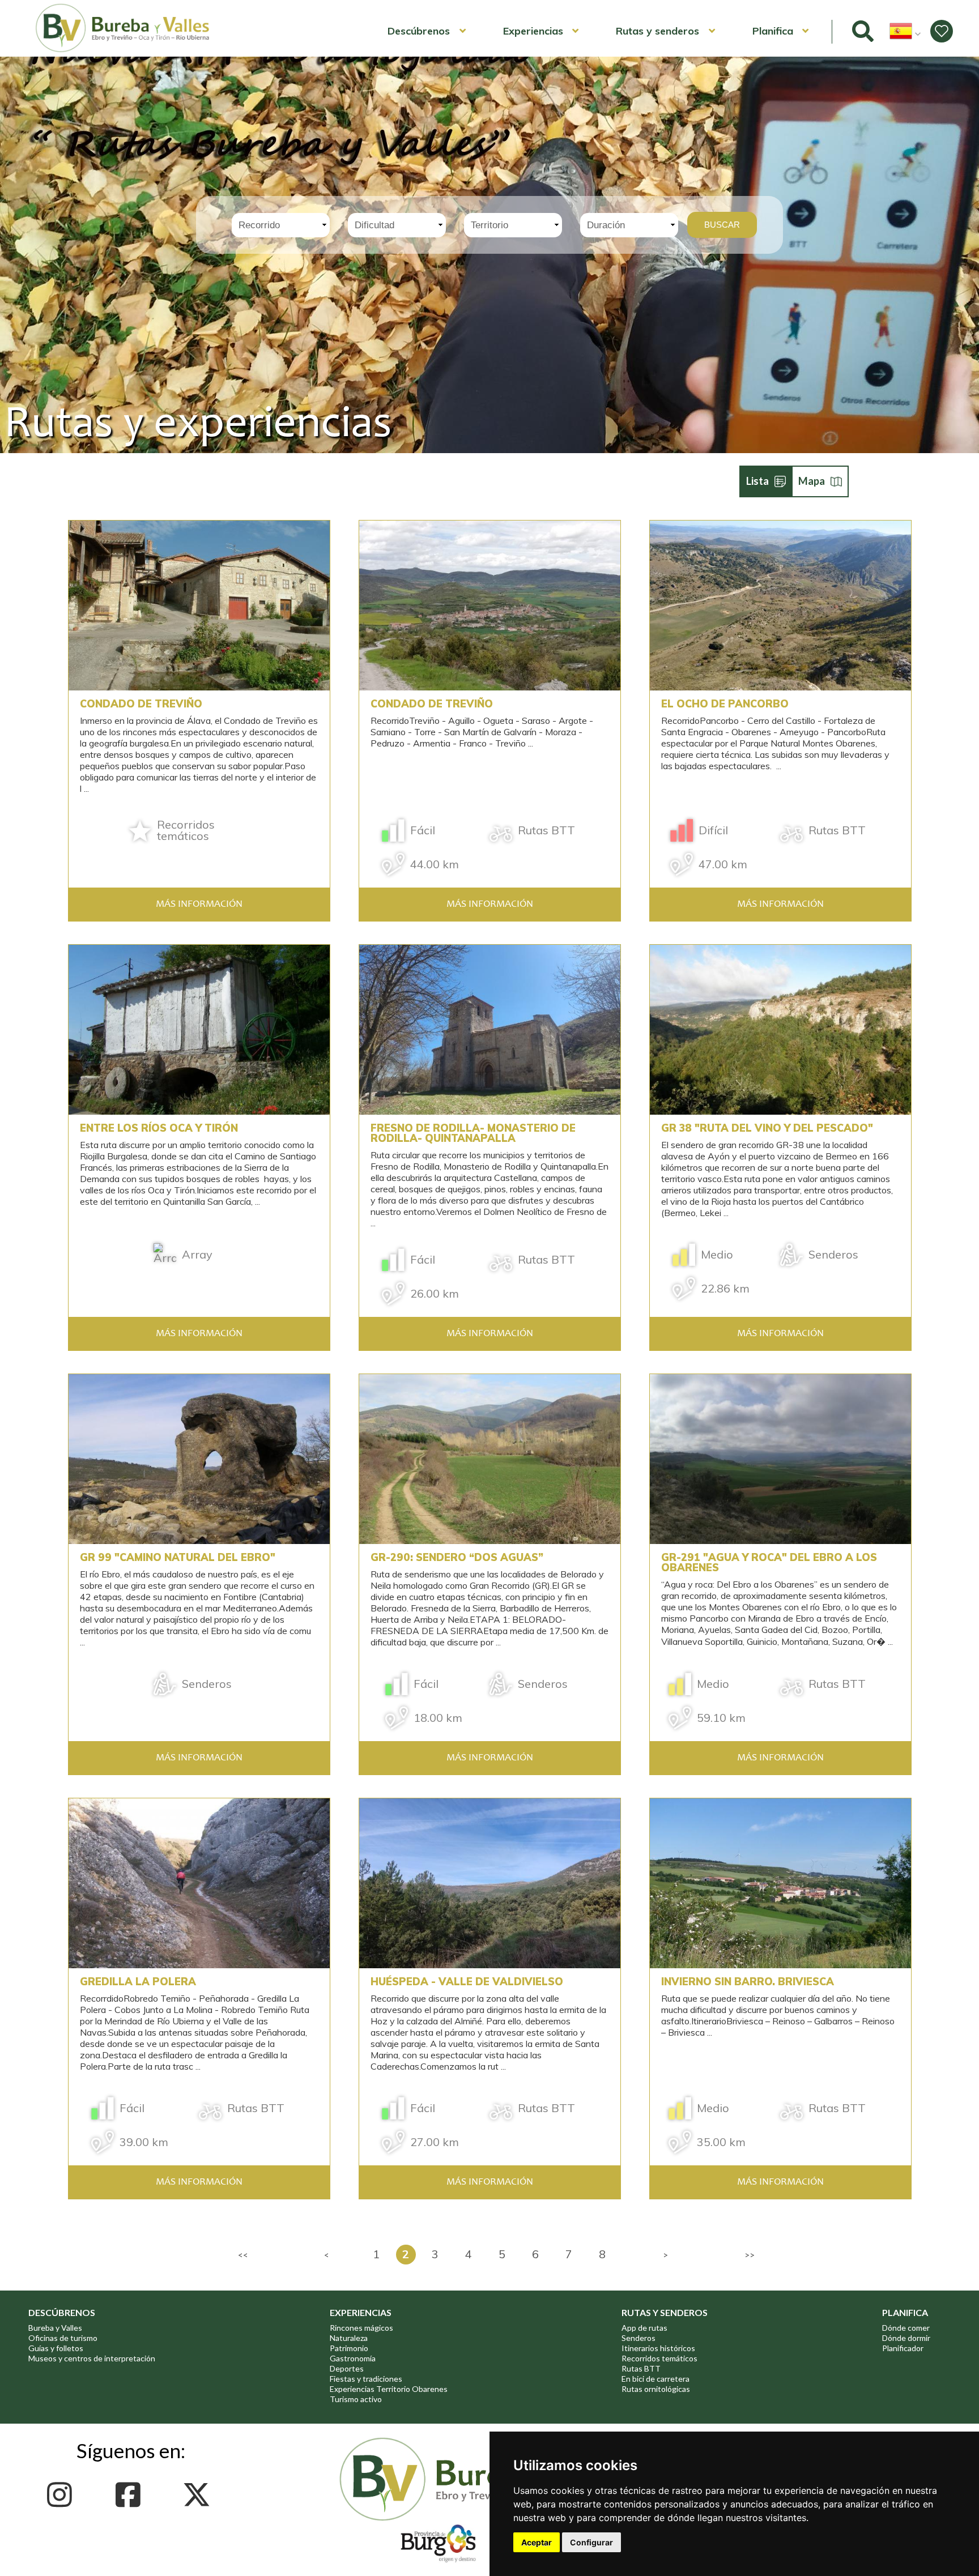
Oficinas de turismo (63, 2338)
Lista (757, 481)
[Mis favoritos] (942, 31)
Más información (199, 905)
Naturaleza (349, 2338)
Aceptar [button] (537, 2542)
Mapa (812, 481)
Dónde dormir (906, 2338)
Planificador (903, 2348)
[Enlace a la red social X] (200, 2495)
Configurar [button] (591, 2542)
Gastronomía (353, 2358)
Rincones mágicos (361, 2328)
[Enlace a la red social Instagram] (63, 2495)
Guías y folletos (56, 2348)
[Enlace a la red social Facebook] (131, 2495)
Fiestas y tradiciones (366, 2379)
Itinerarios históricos (658, 2348)
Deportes (347, 2368)
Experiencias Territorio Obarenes (389, 2389)
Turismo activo (356, 2399)
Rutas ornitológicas (656, 2389)
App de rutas (644, 2328)
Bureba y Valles (55, 2328)
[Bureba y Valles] (123, 50)
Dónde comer (906, 2328)
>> (750, 2255)
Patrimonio (349, 2348)
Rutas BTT (641, 2368)
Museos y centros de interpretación (92, 2358)
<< (243, 2255)
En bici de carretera (655, 2379)
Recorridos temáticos (659, 2358)
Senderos (639, 2338)
